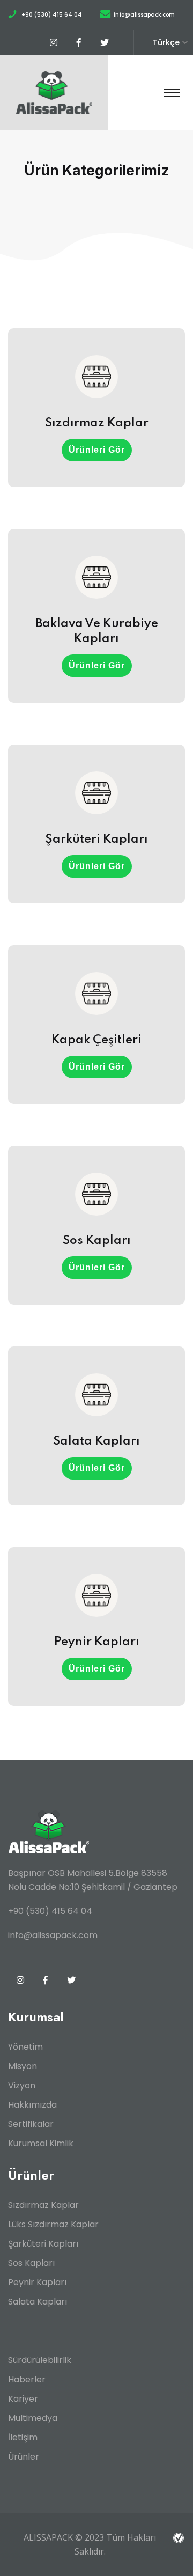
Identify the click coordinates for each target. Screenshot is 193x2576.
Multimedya (33, 2418)
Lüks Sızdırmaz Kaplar (53, 2224)
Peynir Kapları (37, 2282)
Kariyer (23, 2399)
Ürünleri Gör (97, 450)
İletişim (23, 2437)
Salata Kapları (38, 2302)
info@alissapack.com (144, 15)
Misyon (23, 2066)
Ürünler (24, 2457)
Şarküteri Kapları (43, 2244)
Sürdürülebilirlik (40, 2360)
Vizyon (22, 2085)
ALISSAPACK (48, 2537)
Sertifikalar (31, 2124)
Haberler (27, 2379)
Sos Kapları (31, 2263)
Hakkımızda (32, 2105)
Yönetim (25, 2047)
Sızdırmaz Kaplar (43, 2205)
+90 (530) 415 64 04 (52, 15)
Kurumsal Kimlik (41, 2143)
